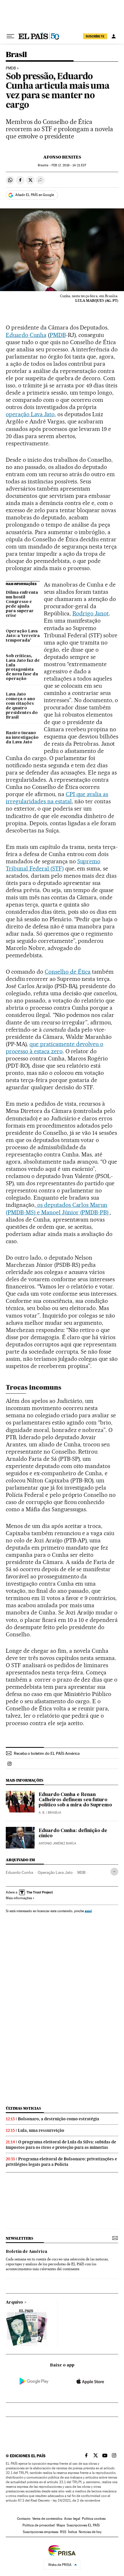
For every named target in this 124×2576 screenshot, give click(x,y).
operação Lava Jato (30, 414)
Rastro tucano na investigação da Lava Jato (22, 738)
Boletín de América (27, 2252)
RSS (63, 2532)
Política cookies (94, 2519)
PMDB (58, 335)
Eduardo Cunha (26, 335)
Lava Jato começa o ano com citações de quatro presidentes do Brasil (22, 706)
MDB (81, 1872)
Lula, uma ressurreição (41, 2130)
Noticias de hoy (90, 2532)
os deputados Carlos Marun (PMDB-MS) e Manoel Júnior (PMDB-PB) (58, 1208)
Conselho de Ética (68, 972)
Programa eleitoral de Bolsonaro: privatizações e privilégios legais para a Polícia (61, 2162)
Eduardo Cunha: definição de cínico (73, 1833)
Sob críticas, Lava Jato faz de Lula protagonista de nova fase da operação (23, 668)
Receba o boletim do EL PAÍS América (47, 1753)
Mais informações (19, 1898)
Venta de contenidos (47, 2519)
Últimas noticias (23, 2108)
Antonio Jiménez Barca (57, 1843)
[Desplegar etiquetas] (114, 1872)
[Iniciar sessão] (114, 36)
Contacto (24, 2519)
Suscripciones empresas (41, 2532)
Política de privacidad (39, 2525)
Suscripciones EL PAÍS (83, 2525)
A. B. (42, 1813)
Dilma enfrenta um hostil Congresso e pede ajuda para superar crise (22, 604)
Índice (73, 2532)
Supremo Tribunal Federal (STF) (53, 865)
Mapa (61, 2525)
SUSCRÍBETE (95, 36)
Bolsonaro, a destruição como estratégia (59, 2119)
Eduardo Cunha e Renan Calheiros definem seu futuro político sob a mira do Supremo (75, 1800)
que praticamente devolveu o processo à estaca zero (55, 1048)
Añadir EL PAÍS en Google (35, 195)
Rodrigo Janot (91, 613)
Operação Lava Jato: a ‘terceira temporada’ (23, 636)
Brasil (16, 55)
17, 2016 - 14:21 (69, 165)
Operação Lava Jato (55, 1872)
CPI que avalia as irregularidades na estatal (57, 798)
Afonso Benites (62, 157)
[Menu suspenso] (10, 36)
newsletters (19, 2238)
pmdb (11, 68)
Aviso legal (72, 2519)
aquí (88, 1911)
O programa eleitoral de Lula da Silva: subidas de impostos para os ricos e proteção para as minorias (61, 2145)
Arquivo (14, 2302)
